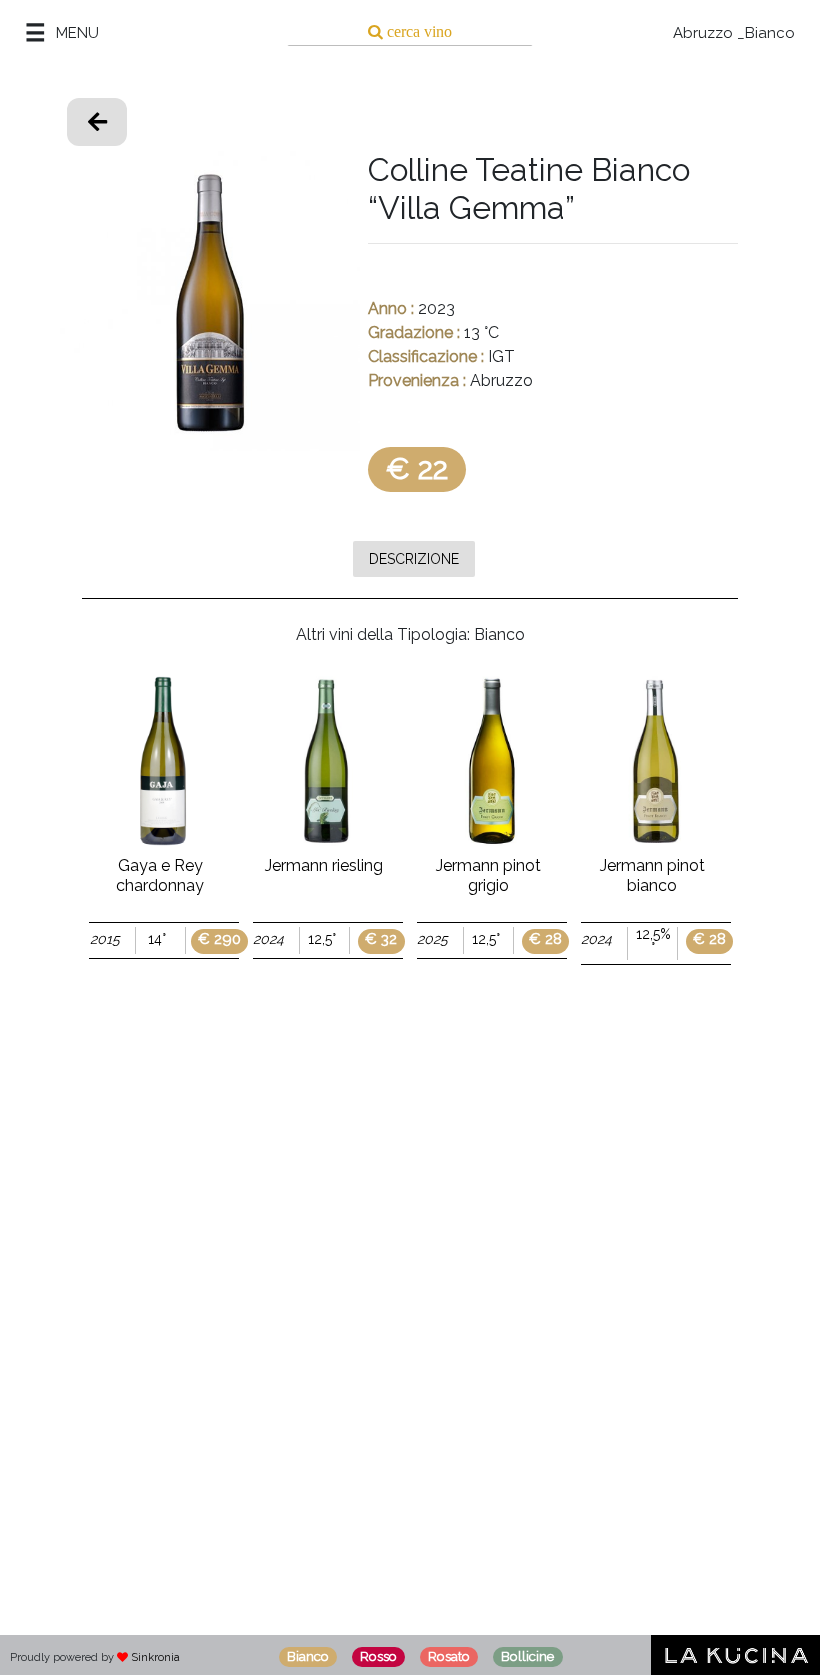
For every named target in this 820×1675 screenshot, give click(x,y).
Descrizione (414, 558)
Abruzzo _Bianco (734, 33)
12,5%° (653, 941)
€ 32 (381, 939)
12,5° (322, 939)
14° (157, 939)
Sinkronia (155, 1657)
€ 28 (545, 939)
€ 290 (219, 939)
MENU (77, 33)
